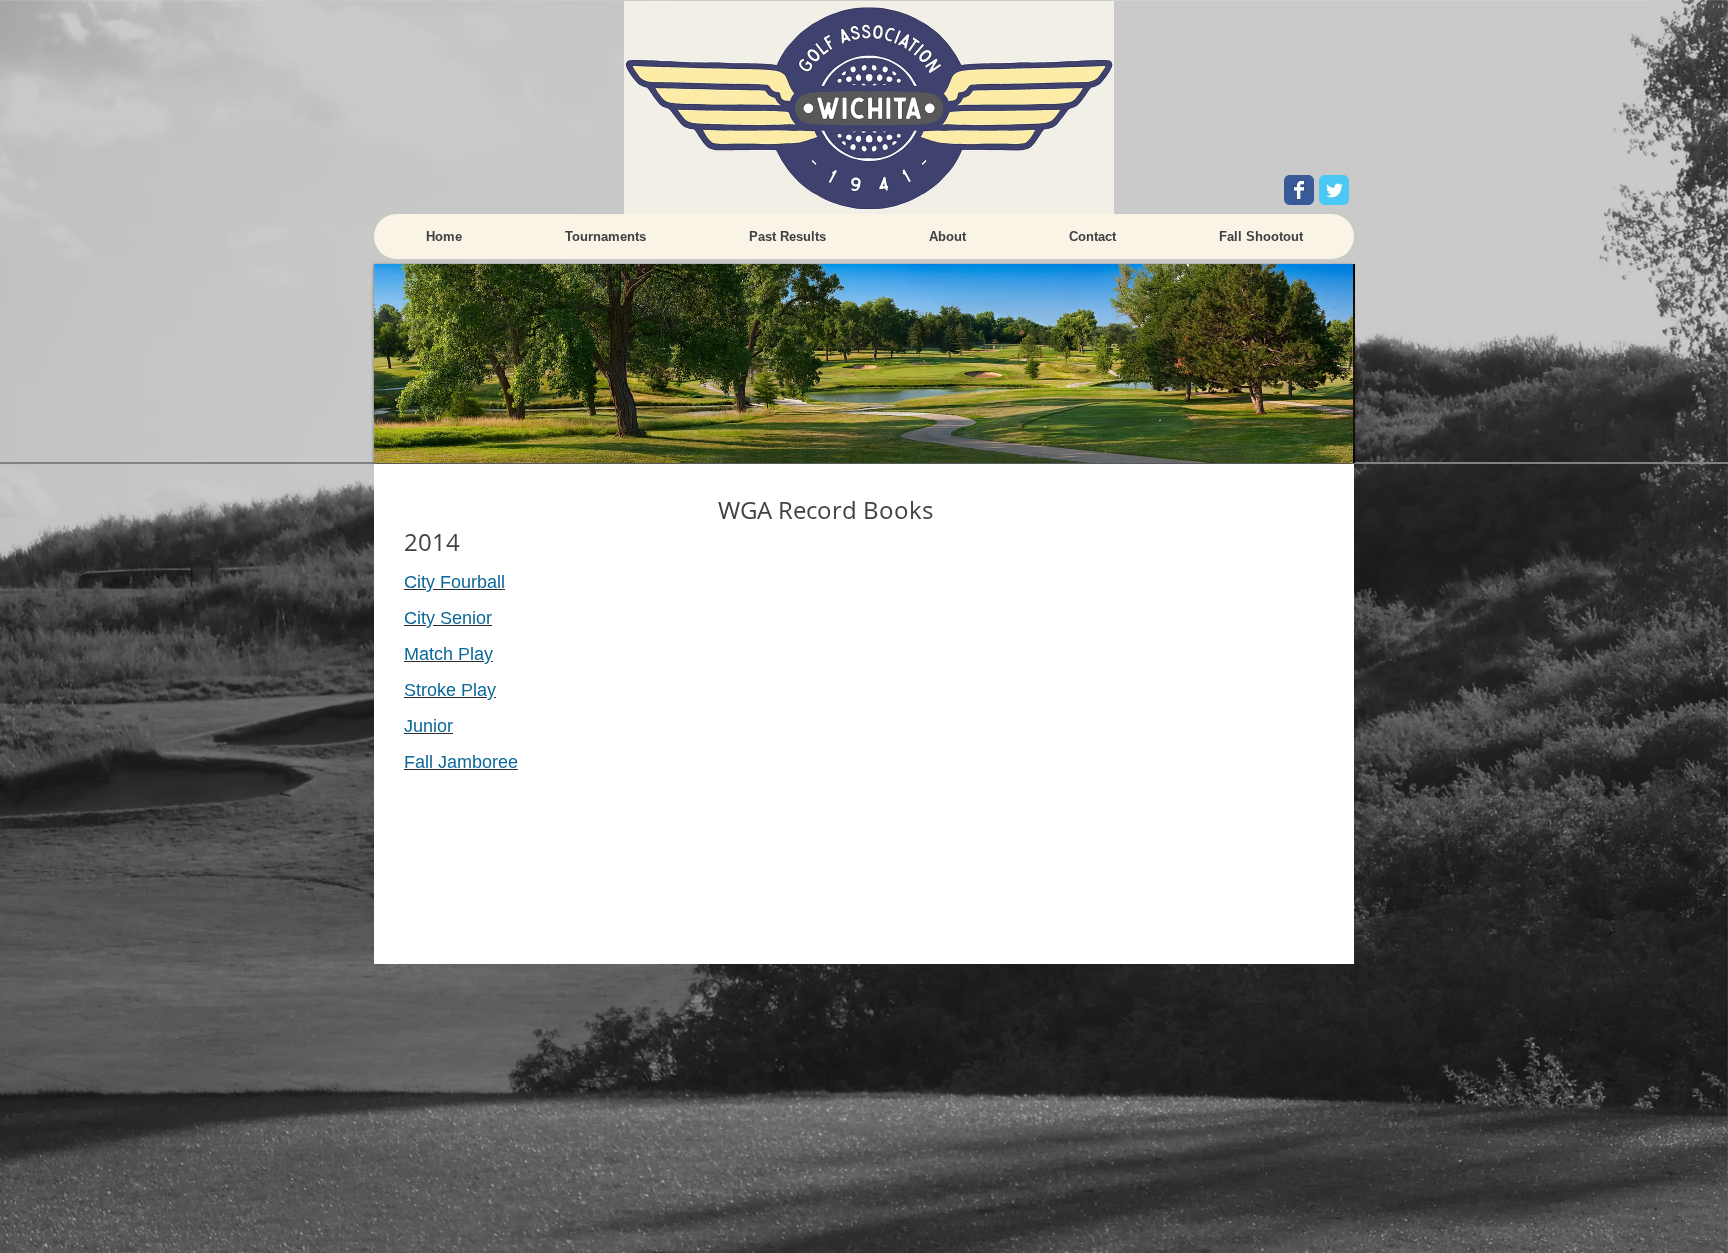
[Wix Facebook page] (1299, 190)
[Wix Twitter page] (1334, 190)
